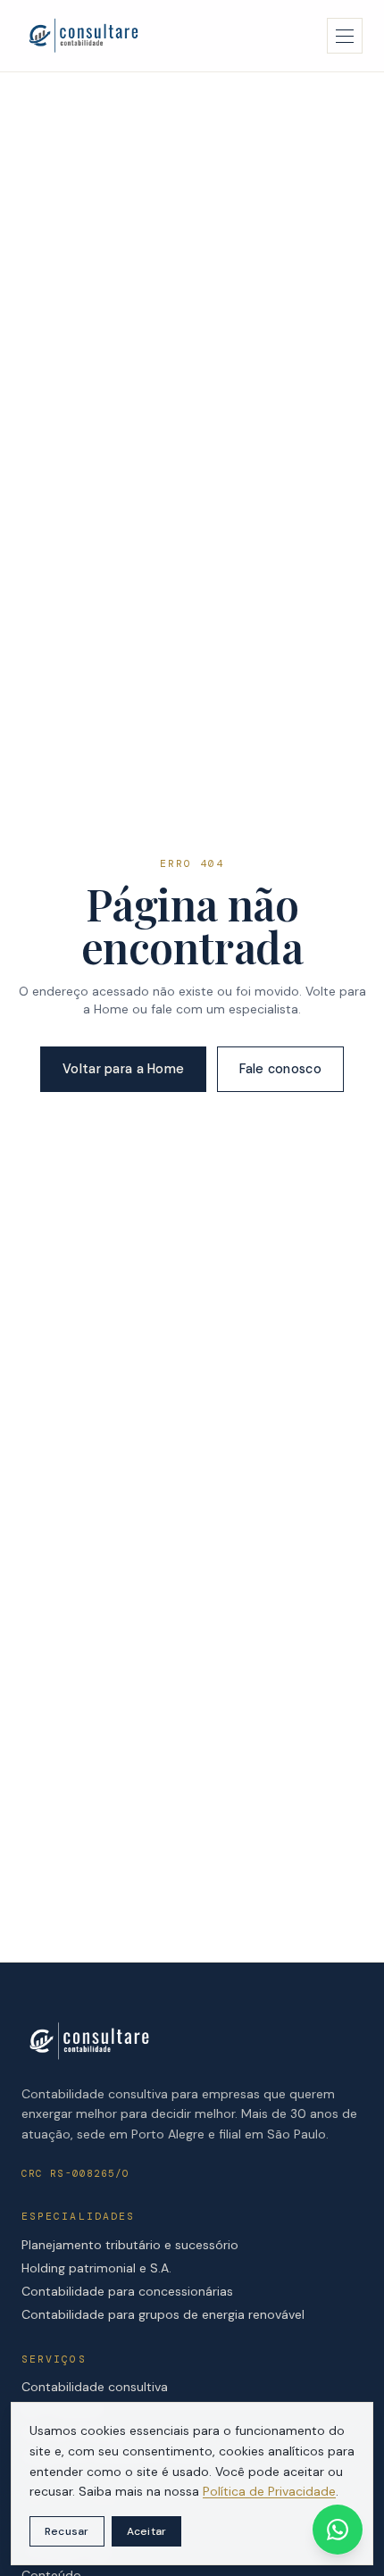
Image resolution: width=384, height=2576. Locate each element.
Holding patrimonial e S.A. (96, 2268)
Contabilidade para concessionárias (127, 2291)
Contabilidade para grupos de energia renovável (163, 2314)
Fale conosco (280, 1069)
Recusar (67, 2531)
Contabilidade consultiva (95, 2387)
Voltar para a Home (123, 1069)
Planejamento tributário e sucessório (130, 2245)
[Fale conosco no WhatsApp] (338, 2530)
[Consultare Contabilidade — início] (83, 36)
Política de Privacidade (269, 2491)
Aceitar (147, 2531)
